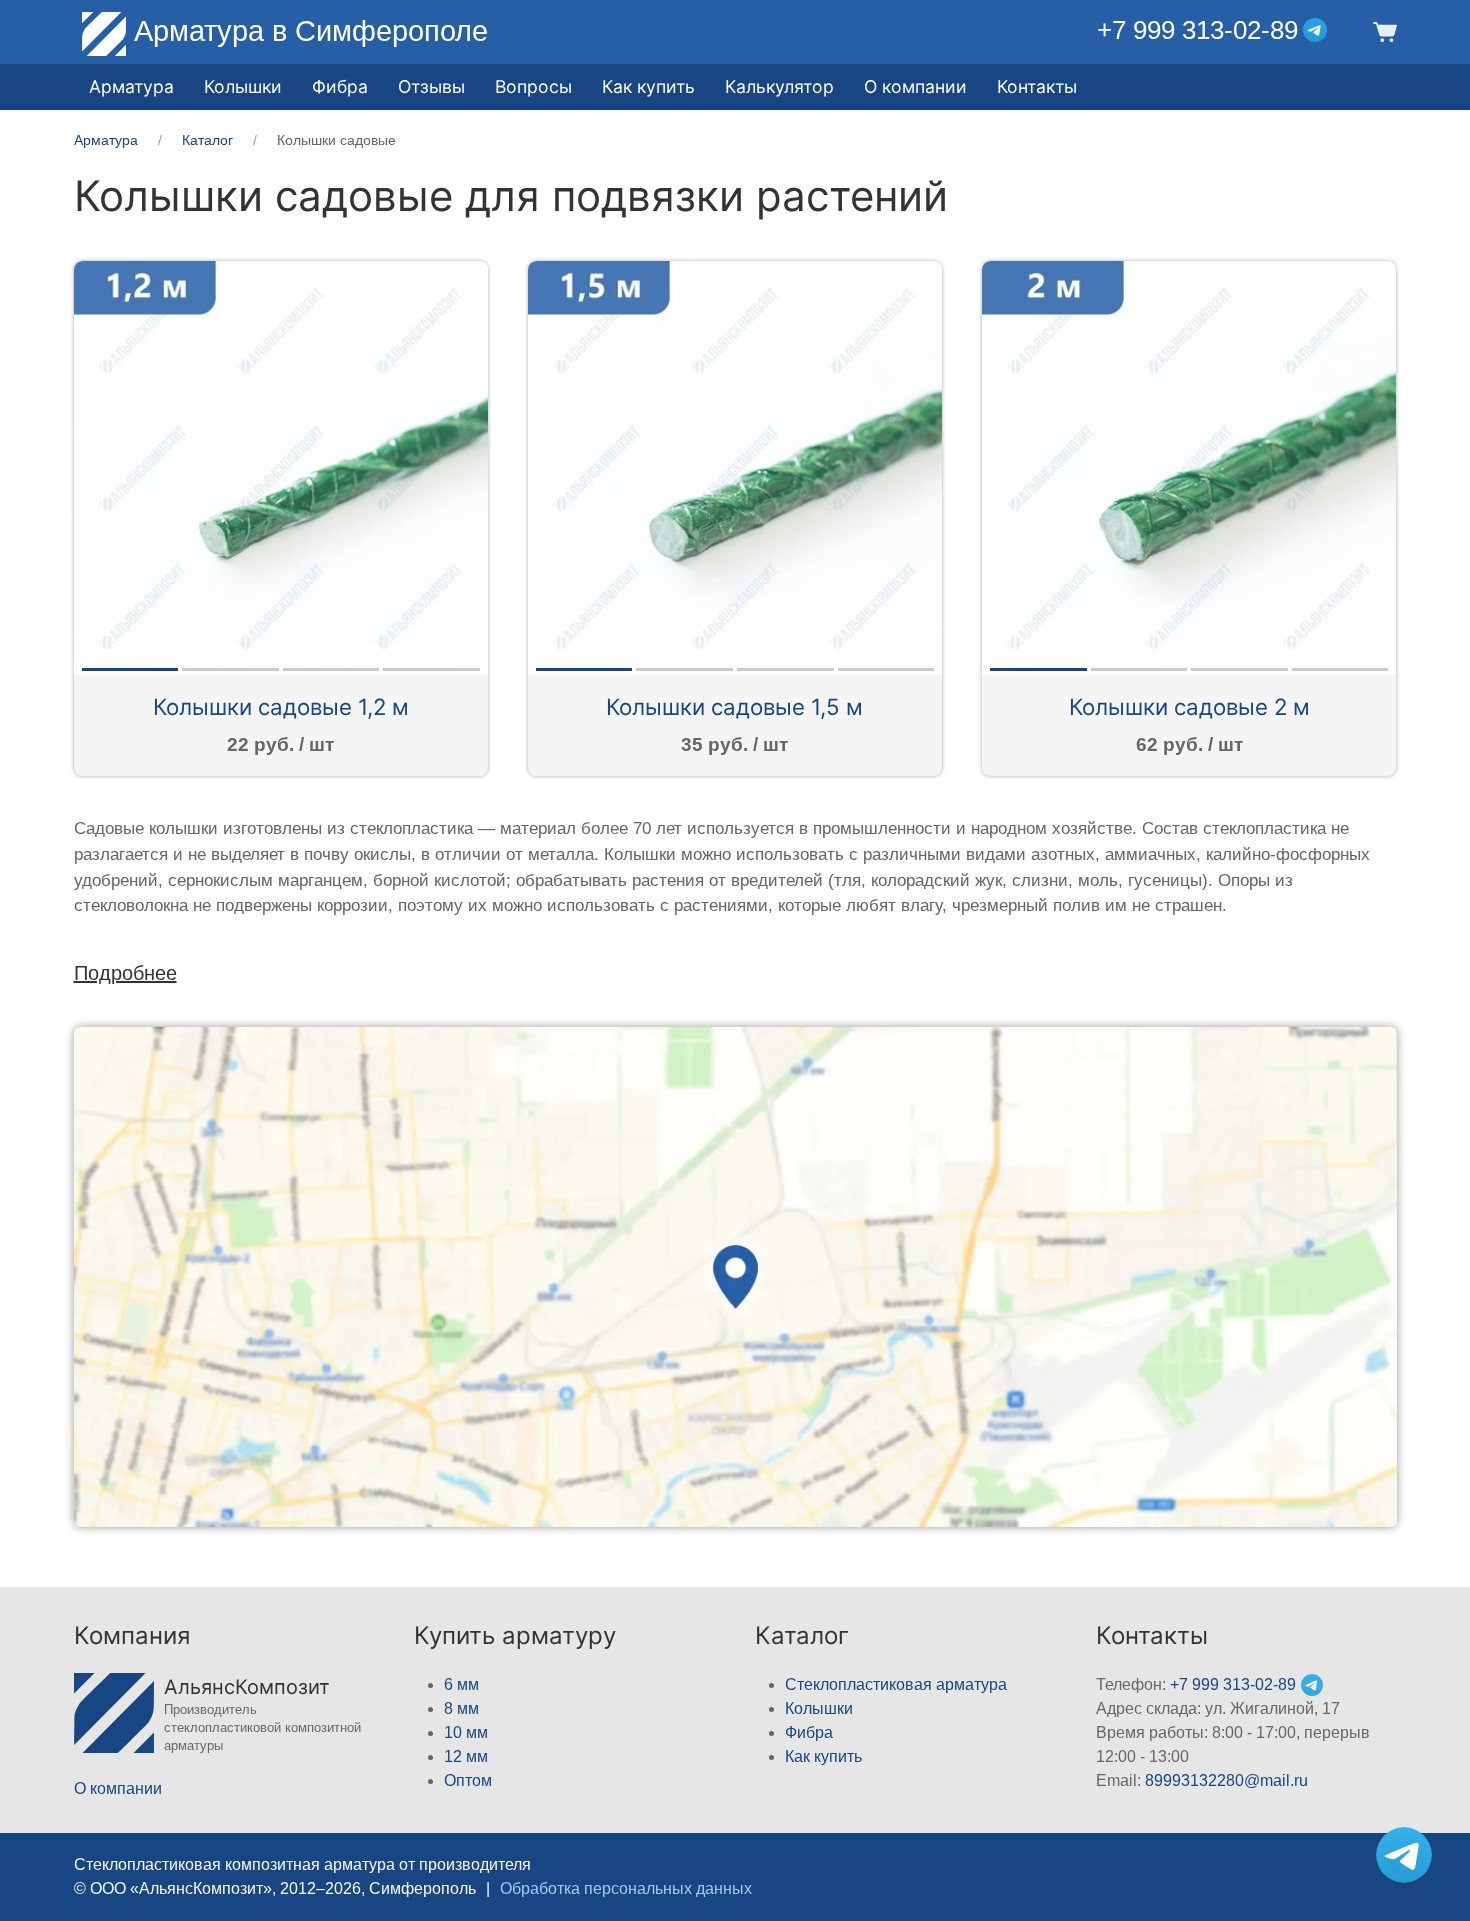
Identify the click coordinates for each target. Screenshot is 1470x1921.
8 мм (461, 1708)
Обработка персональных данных (626, 1888)
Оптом (468, 1780)
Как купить (823, 1756)
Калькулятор (779, 86)
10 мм (466, 1732)
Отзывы (431, 86)
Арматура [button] (131, 86)
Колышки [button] (243, 86)
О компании (915, 86)
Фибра (340, 86)
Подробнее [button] (125, 973)
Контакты (1037, 86)
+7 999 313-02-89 (1197, 30)
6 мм (461, 1684)
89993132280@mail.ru (1226, 1780)
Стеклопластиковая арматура (896, 1684)
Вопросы (533, 86)
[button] (1381, 30)
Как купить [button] (648, 86)
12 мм (466, 1756)
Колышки (819, 1708)
